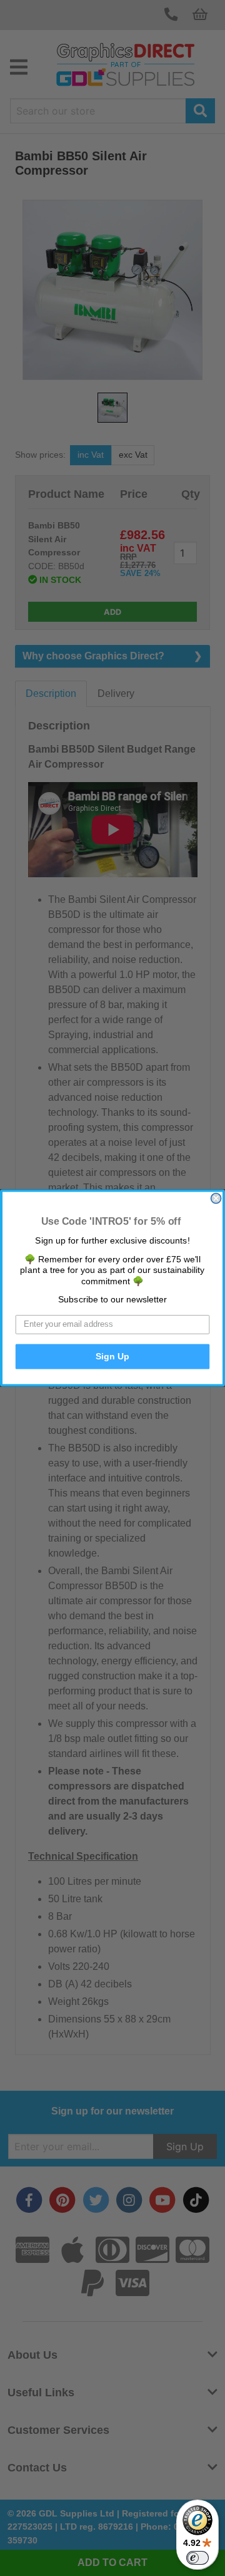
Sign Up (112, 1357)
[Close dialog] (216, 1198)
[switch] (197, 2558)
